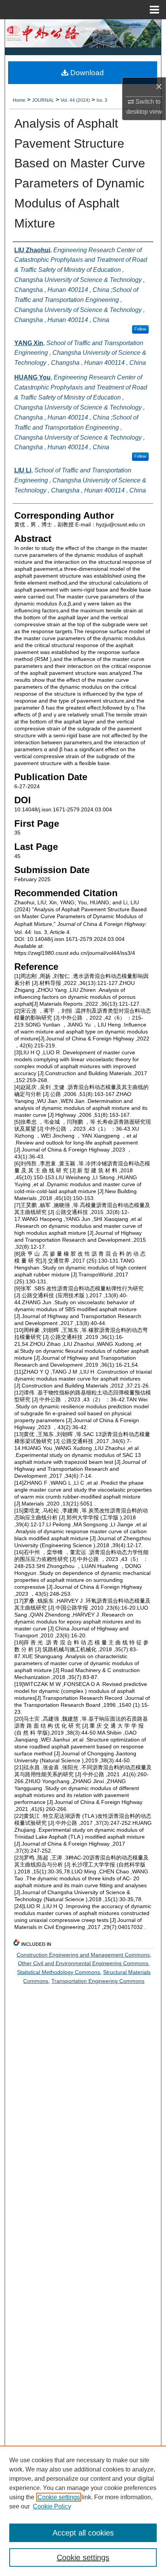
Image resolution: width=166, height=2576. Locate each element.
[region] (83, 2511)
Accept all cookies (83, 2533)
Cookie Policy (52, 2506)
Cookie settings (59, 2497)
